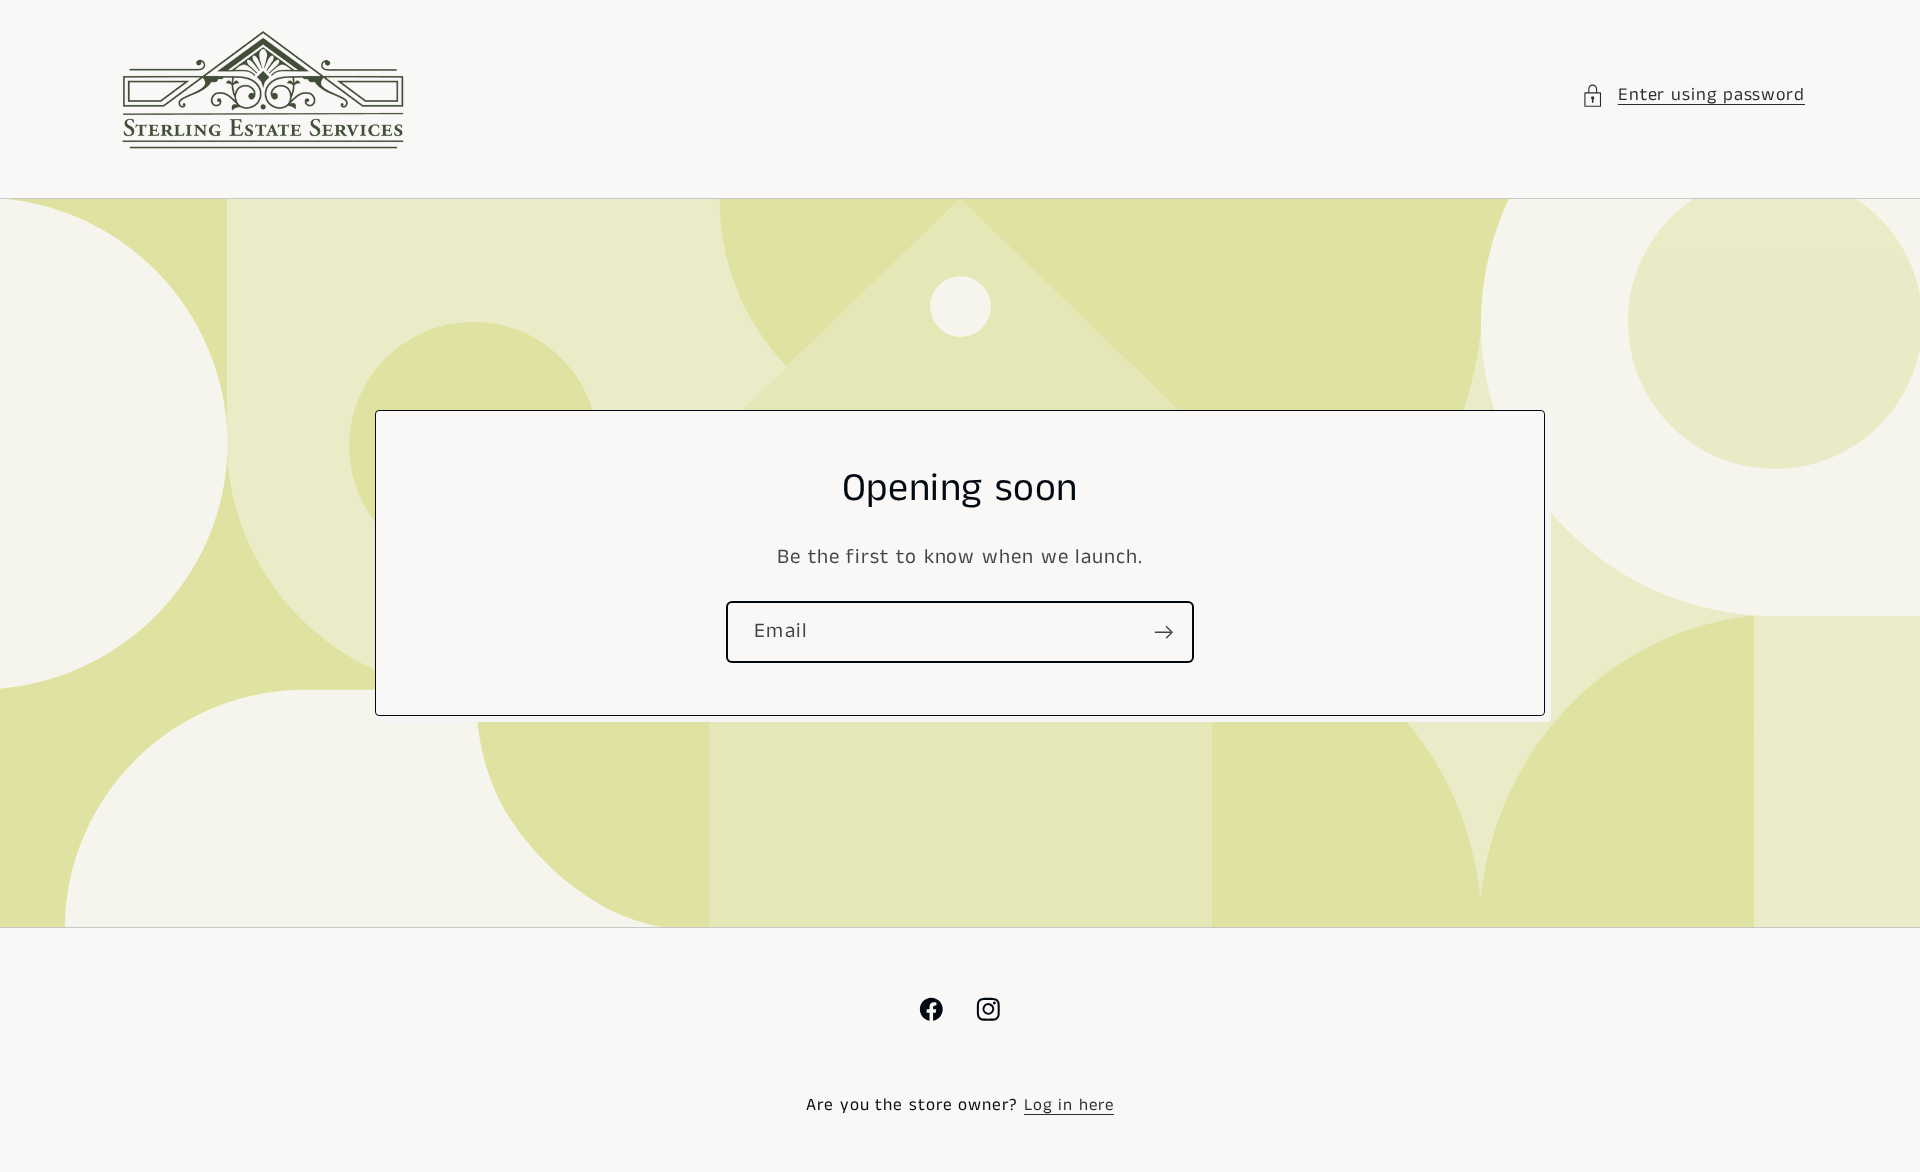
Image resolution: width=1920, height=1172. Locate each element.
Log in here (1069, 1105)
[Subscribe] (1163, 632)
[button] (1693, 95)
